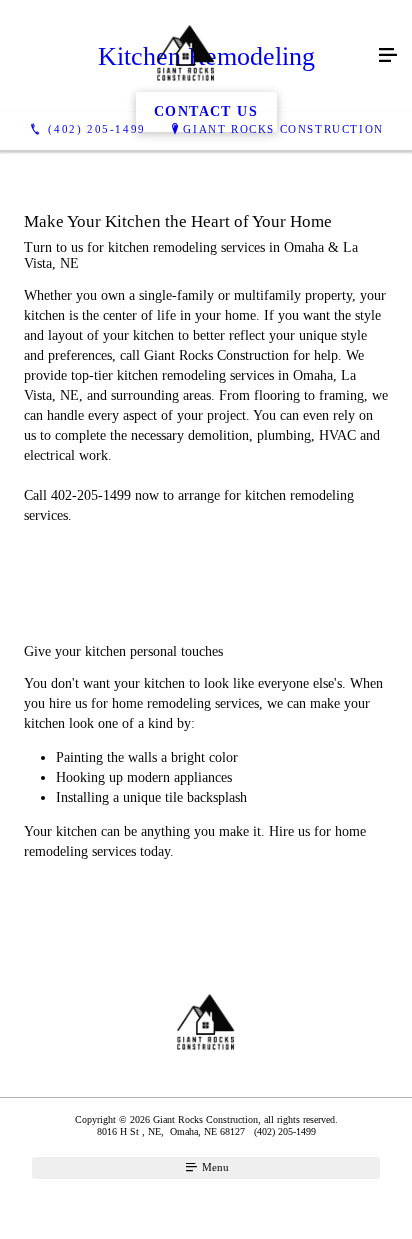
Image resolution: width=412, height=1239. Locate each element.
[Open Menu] (388, 56)
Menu (214, 1167)
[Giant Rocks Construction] (186, 56)
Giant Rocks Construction (283, 129)
